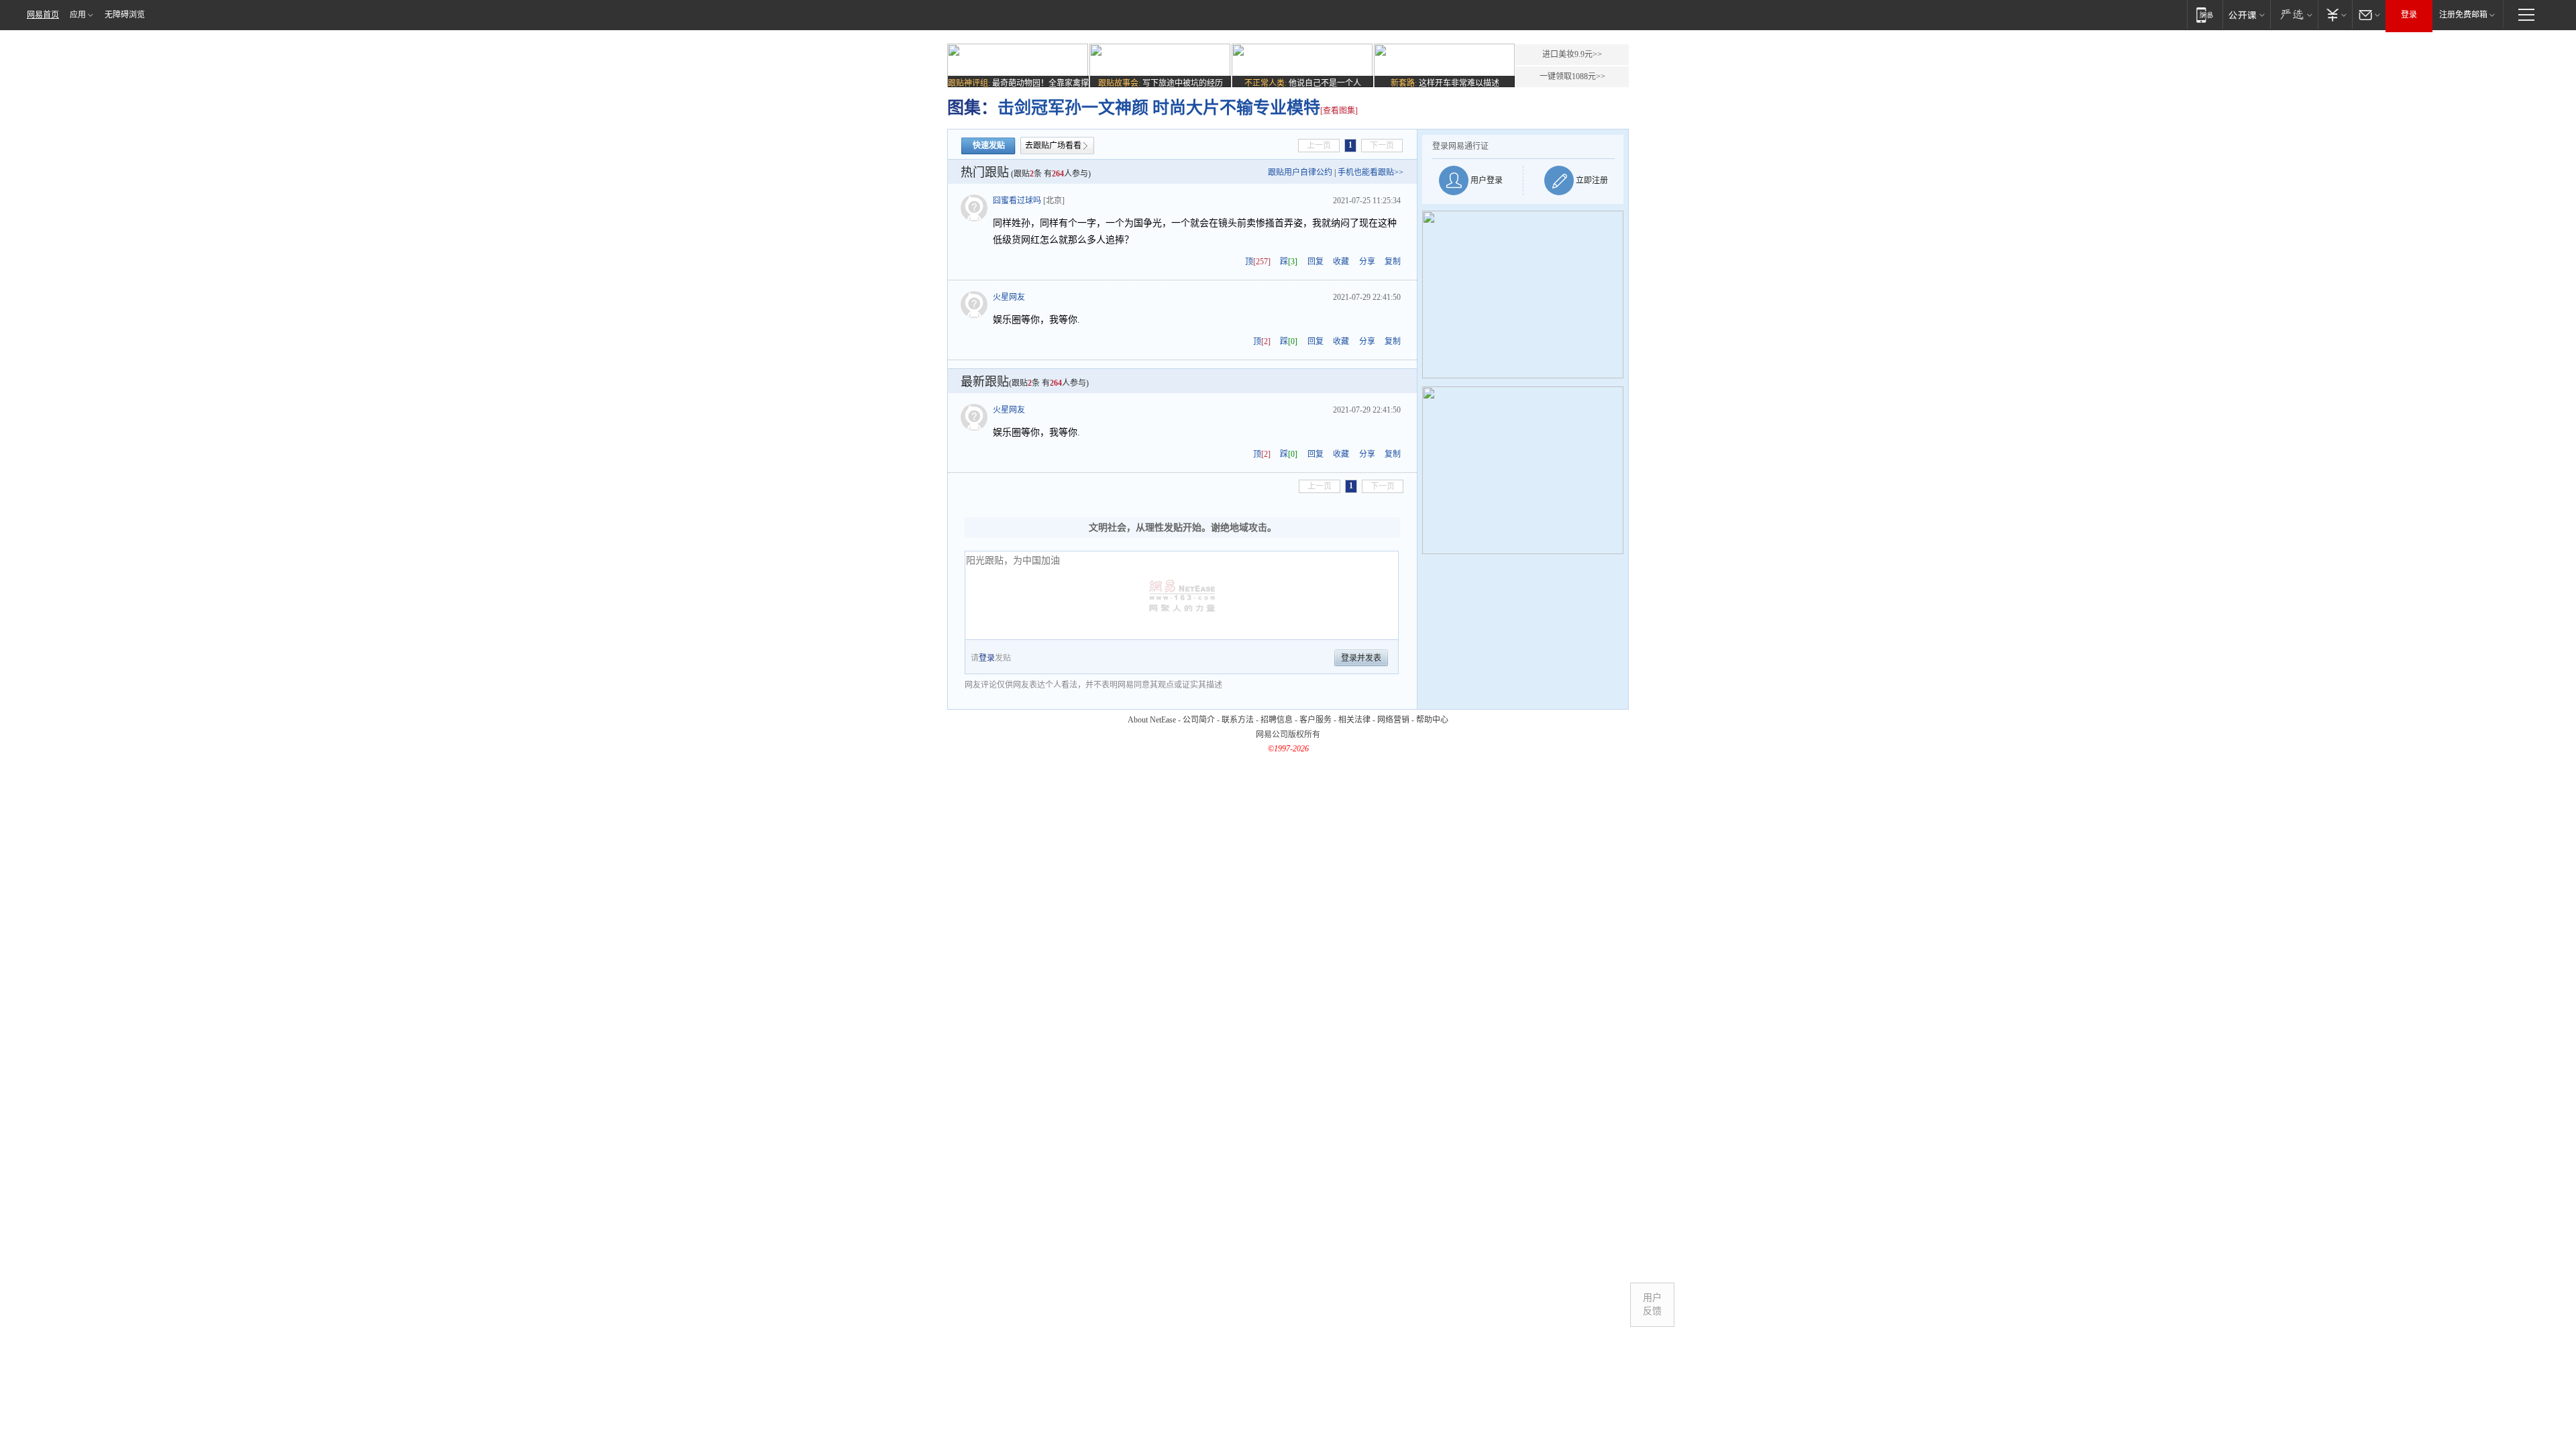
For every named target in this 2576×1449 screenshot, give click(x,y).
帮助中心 (1432, 720)
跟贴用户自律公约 (1300, 172)
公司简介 (1199, 720)
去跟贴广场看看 (1053, 146)
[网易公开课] (2246, 14)
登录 (2409, 15)
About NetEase (1152, 720)
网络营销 (1393, 720)
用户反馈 (1652, 1304)
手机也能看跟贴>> (1371, 172)
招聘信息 (1277, 720)
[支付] (2335, 14)
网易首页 (43, 15)
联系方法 (1238, 720)
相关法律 (1354, 720)
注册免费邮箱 (2463, 15)
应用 (78, 15)
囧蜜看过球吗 (1017, 201)
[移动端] (2205, 14)
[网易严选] (2294, 14)
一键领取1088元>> (1572, 76)
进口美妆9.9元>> (1572, 54)
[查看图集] (1339, 111)
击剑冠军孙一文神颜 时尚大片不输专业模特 (1159, 108)
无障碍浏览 (125, 15)
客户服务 (1316, 720)
